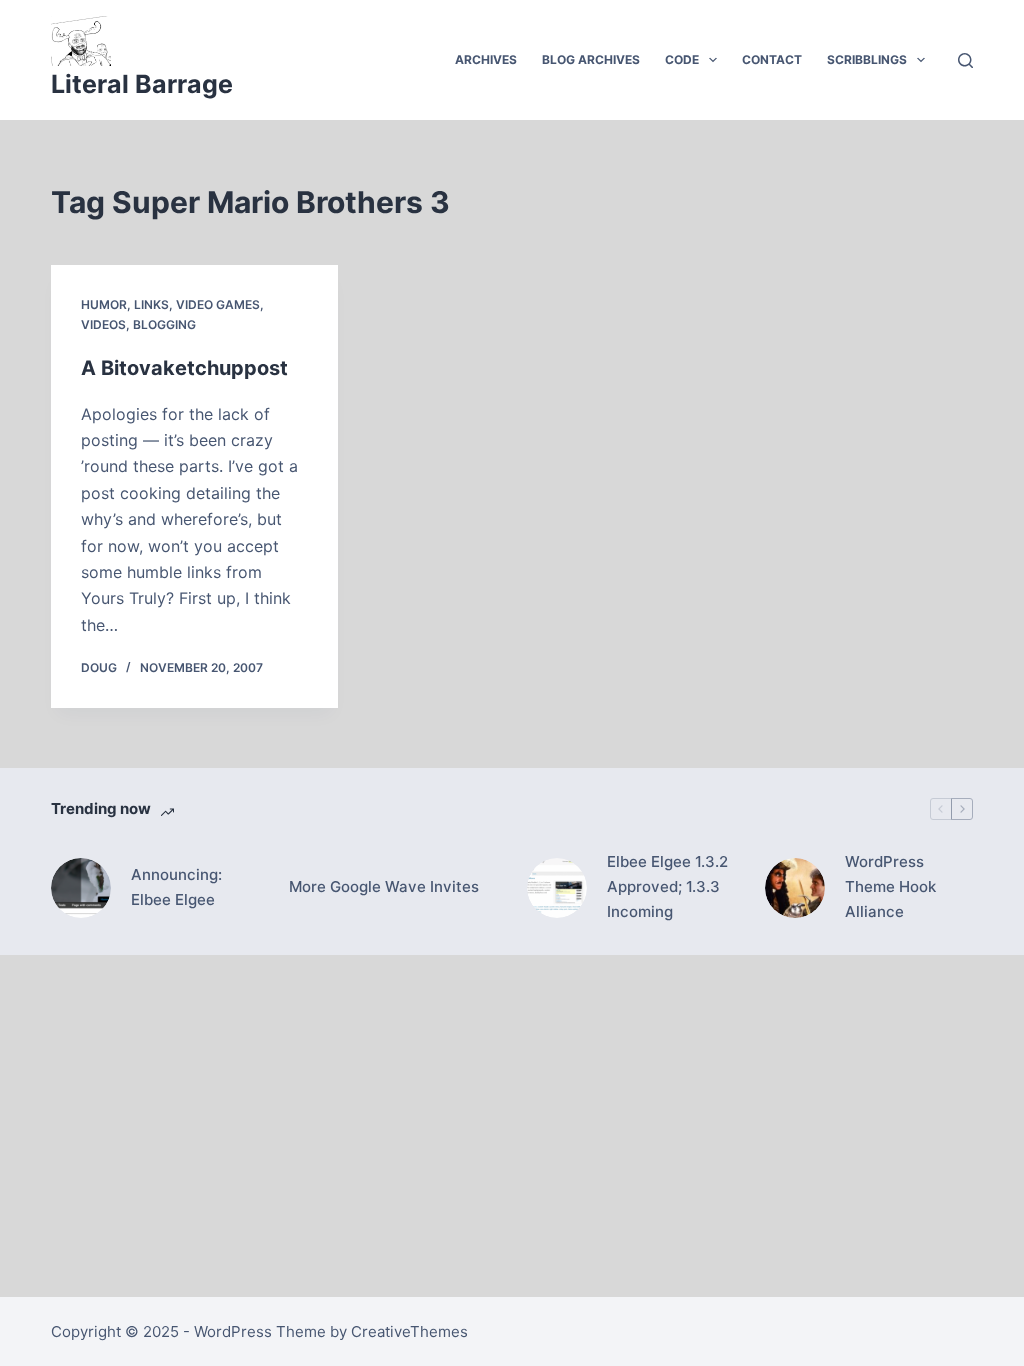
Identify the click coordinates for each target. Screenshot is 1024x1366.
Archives (486, 59)
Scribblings (867, 59)
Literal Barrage (142, 84)
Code (682, 59)
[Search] (965, 60)
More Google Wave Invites (384, 886)
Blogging (164, 324)
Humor (104, 304)
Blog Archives (591, 59)
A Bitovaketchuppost (184, 368)
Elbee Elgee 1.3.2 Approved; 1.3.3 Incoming (667, 886)
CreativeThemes (409, 1331)
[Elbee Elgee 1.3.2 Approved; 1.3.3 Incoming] (557, 888)
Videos (103, 324)
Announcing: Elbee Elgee (176, 887)
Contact (772, 59)
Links (151, 304)
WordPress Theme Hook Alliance (890, 886)
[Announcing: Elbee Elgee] (81, 888)
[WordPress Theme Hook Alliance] (795, 888)
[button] (713, 60)
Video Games (218, 304)
